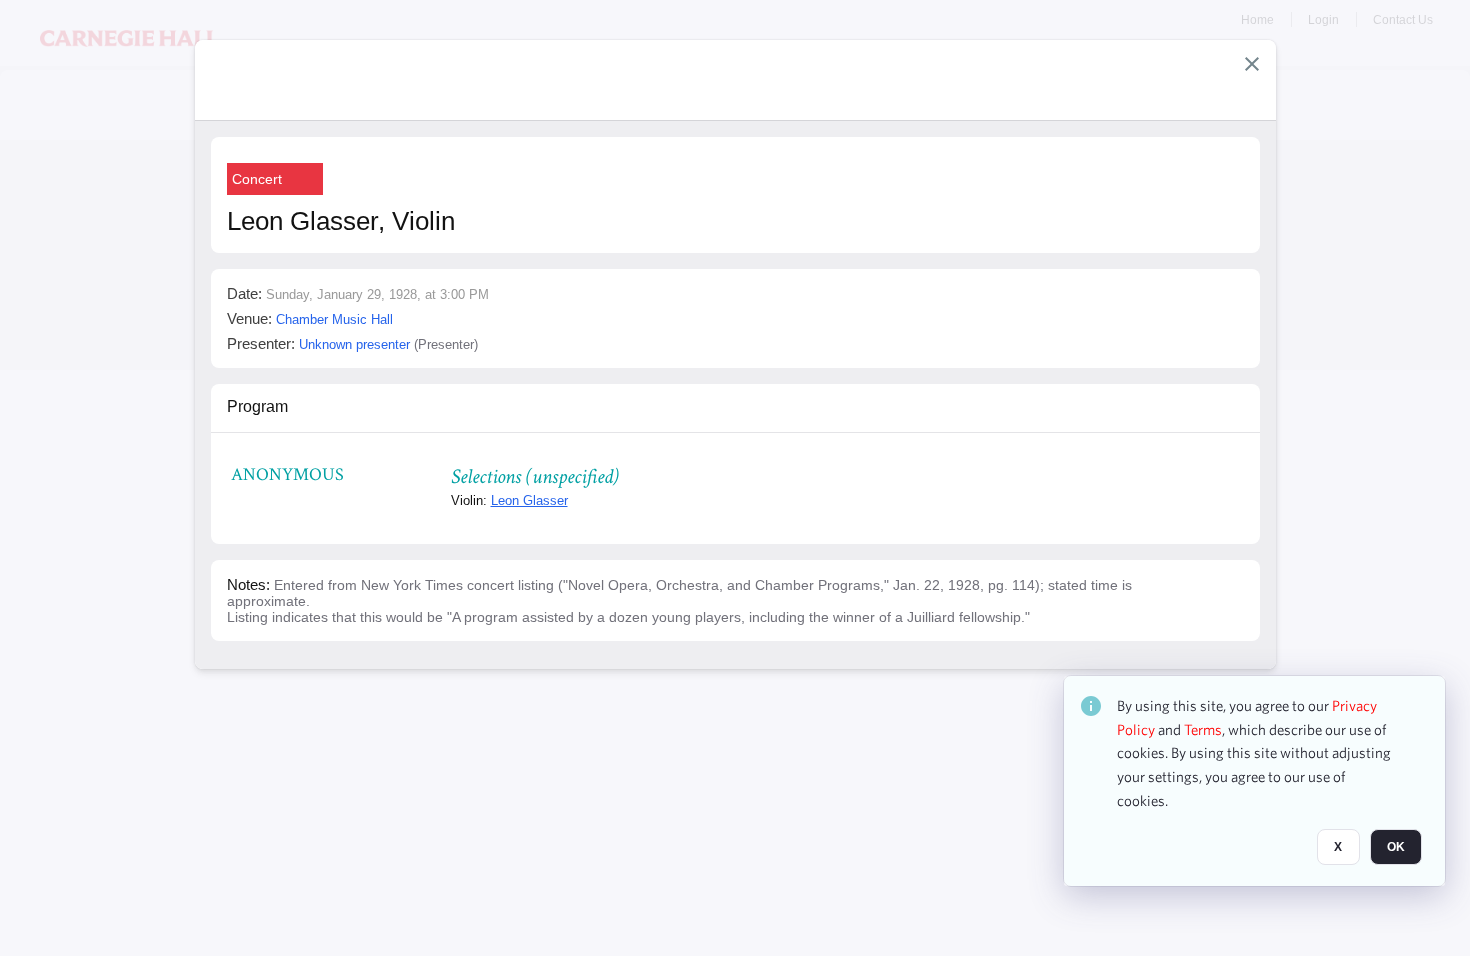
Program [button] (257, 406)
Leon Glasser (529, 500)
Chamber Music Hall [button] (334, 319)
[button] (1252, 64)
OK (1396, 847)
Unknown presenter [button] (354, 344)
